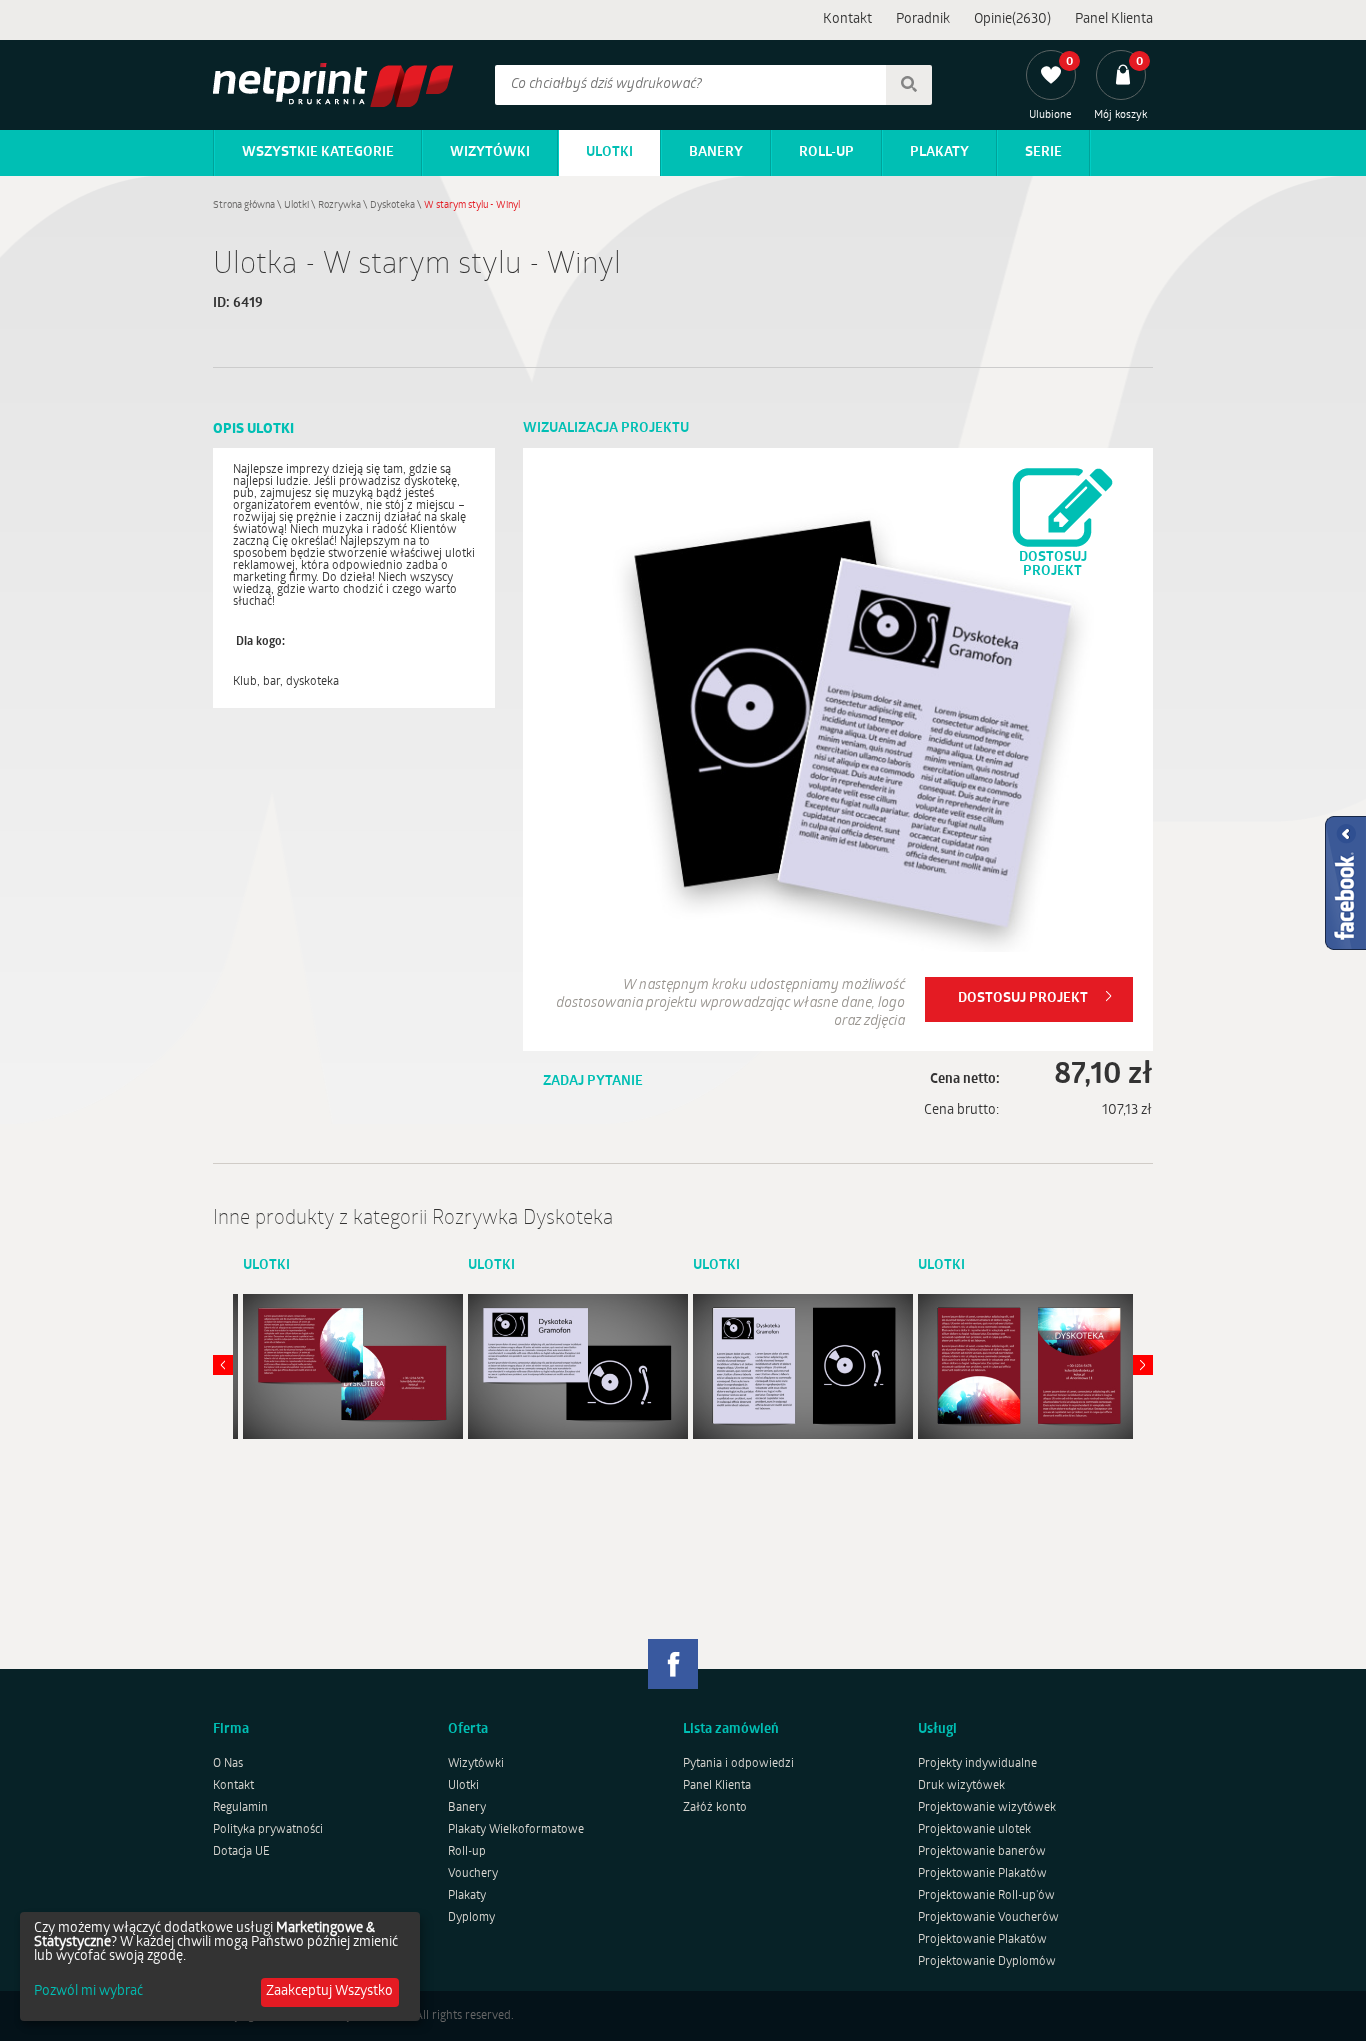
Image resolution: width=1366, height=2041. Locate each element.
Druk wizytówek (961, 1786)
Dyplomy (471, 1918)
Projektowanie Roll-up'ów (986, 1896)
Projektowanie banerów (982, 1852)
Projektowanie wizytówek (987, 1808)
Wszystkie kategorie (318, 152)
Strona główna (244, 205)
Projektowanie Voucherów (988, 1918)
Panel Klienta (1114, 19)
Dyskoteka (392, 205)
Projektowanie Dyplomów (987, 1962)
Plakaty (939, 152)
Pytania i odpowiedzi (738, 1764)
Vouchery (473, 1874)
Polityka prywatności (268, 1830)
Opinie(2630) (1012, 19)
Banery (716, 152)
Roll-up (826, 152)
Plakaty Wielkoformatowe (516, 1830)
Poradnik (923, 19)
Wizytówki (490, 152)
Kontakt (847, 19)
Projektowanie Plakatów (982, 1874)
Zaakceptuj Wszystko (329, 1991)
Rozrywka (339, 205)
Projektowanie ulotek (974, 1830)
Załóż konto (715, 1808)
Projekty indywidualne (977, 1764)
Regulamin (240, 1808)
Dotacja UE (241, 1852)
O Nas (228, 1764)
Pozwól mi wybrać (88, 1992)
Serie (1043, 152)
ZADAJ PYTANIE (593, 1081)
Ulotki (609, 152)
